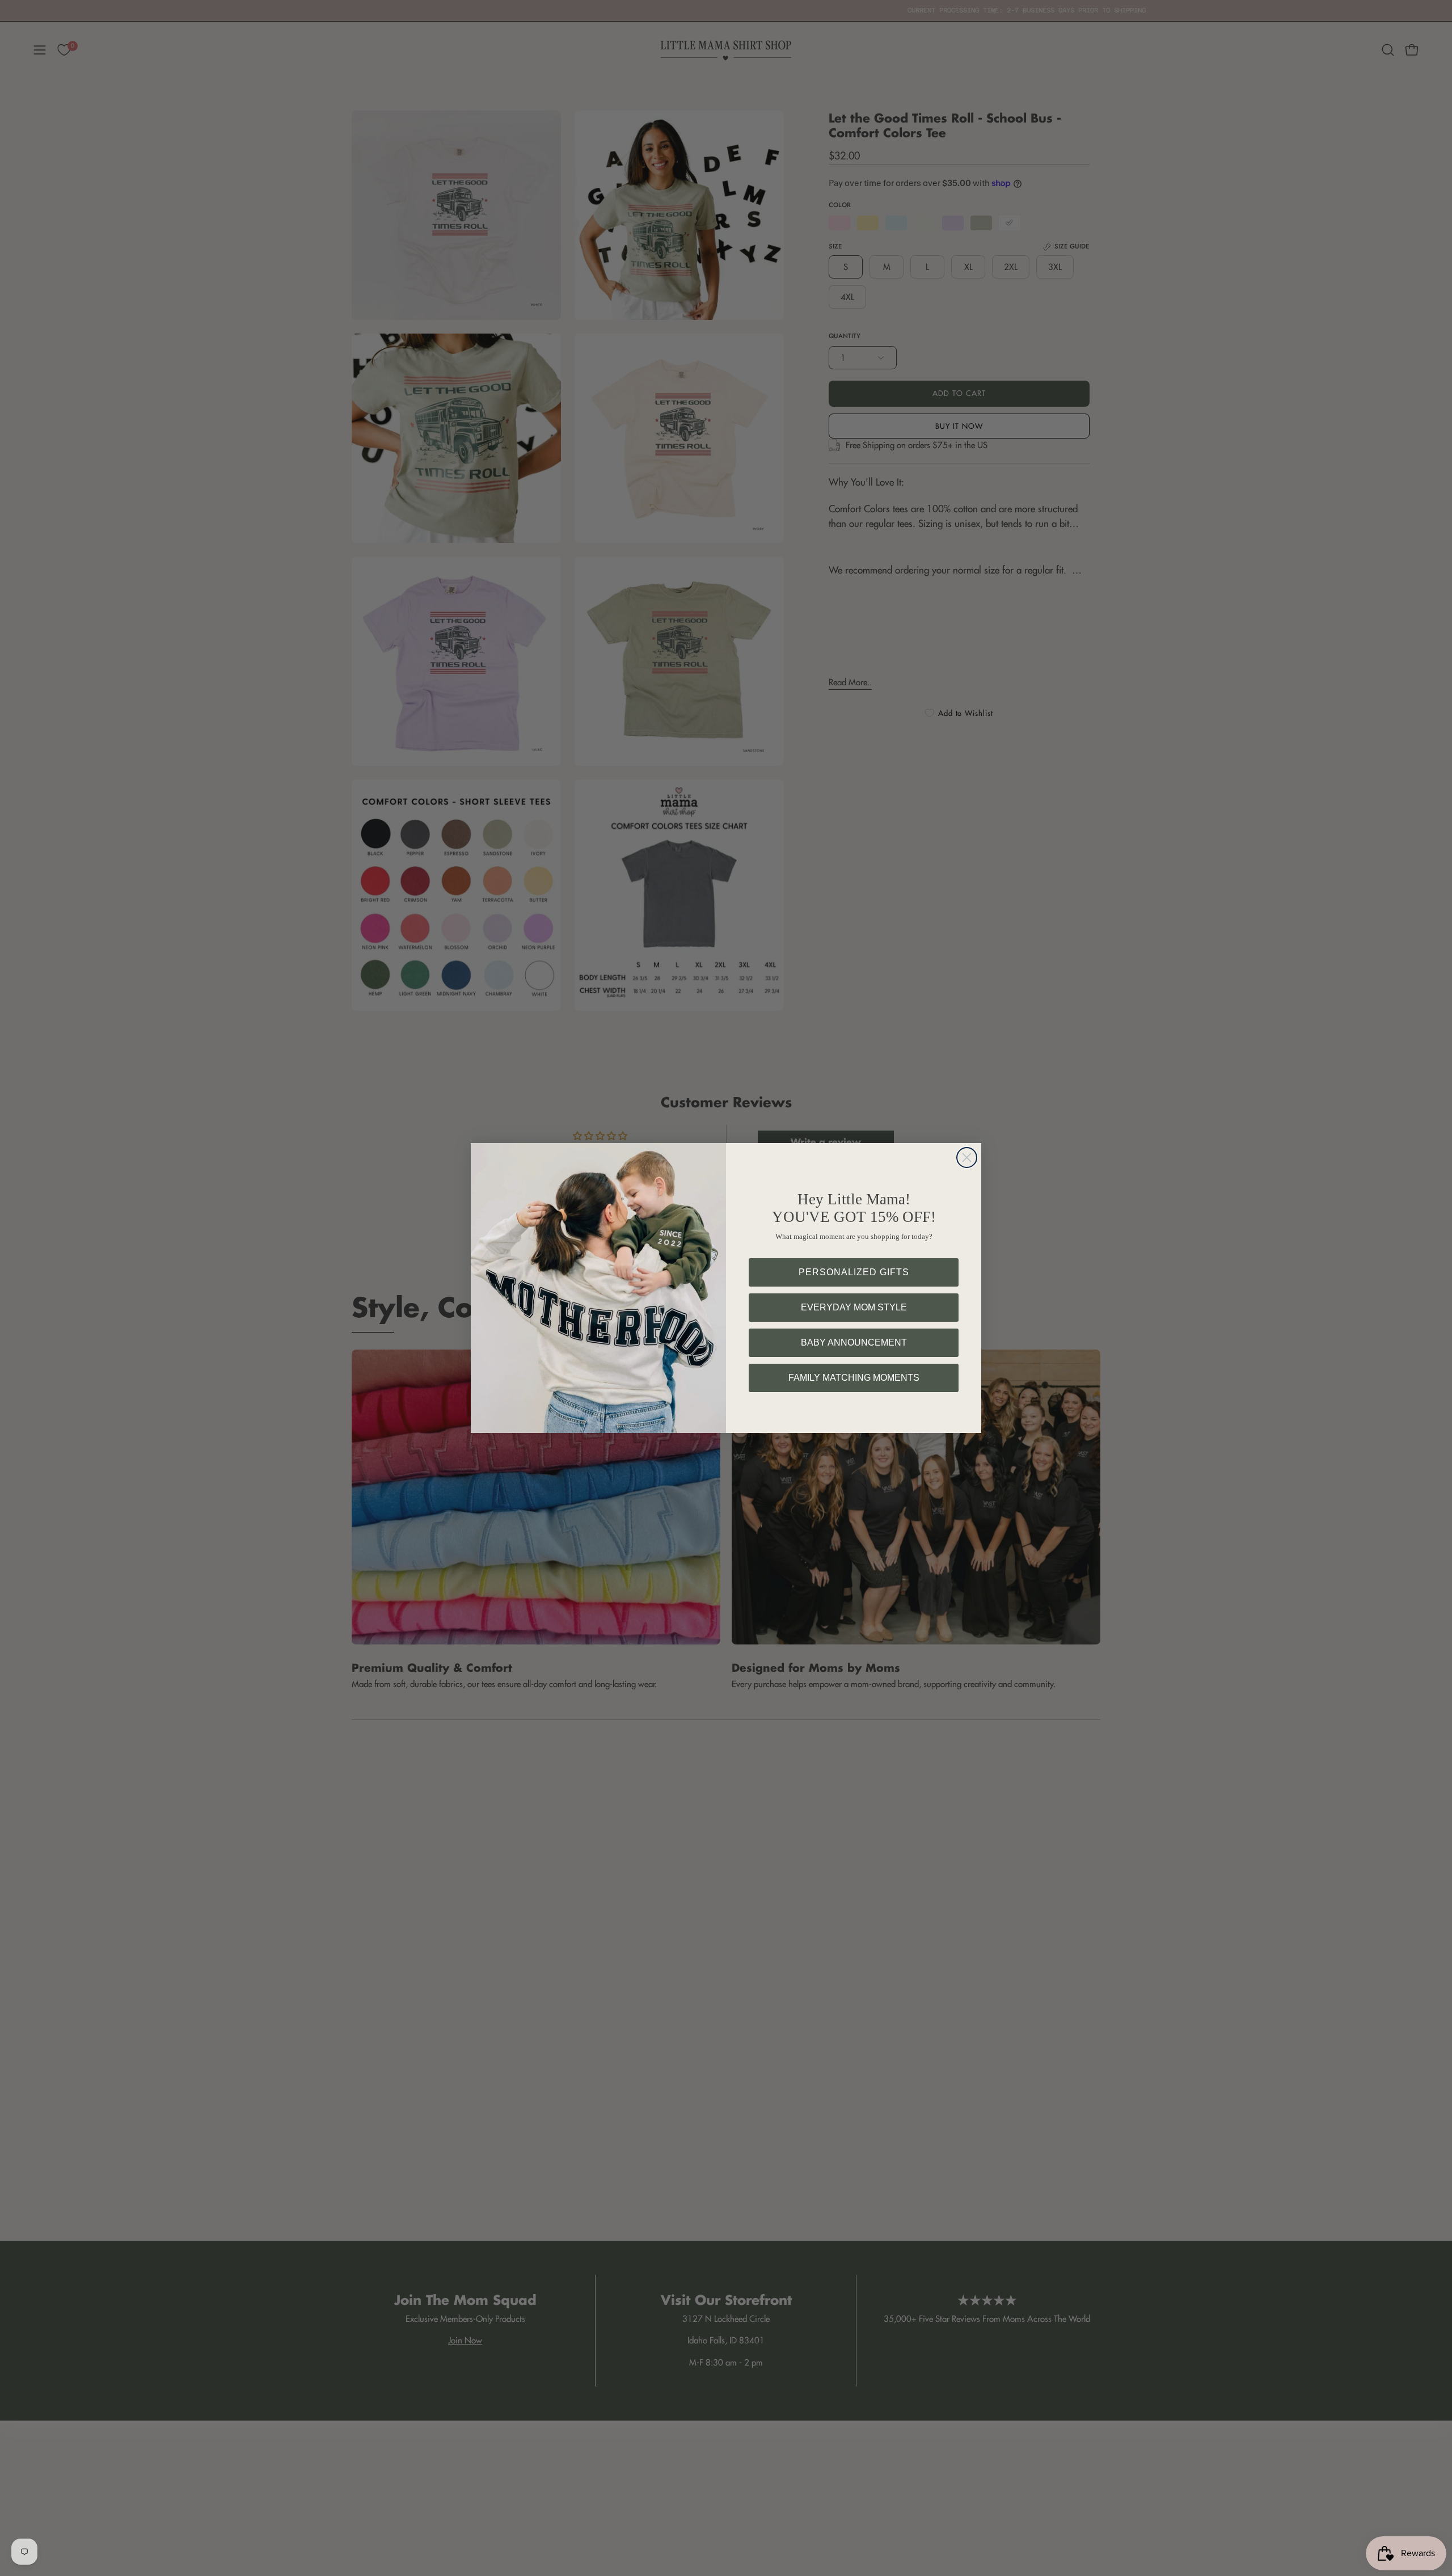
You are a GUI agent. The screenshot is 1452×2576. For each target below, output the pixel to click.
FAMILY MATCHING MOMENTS (854, 1378)
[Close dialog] (967, 1158)
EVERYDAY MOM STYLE (854, 1307)
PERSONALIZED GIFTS (854, 1272)
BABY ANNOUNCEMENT (854, 1342)
